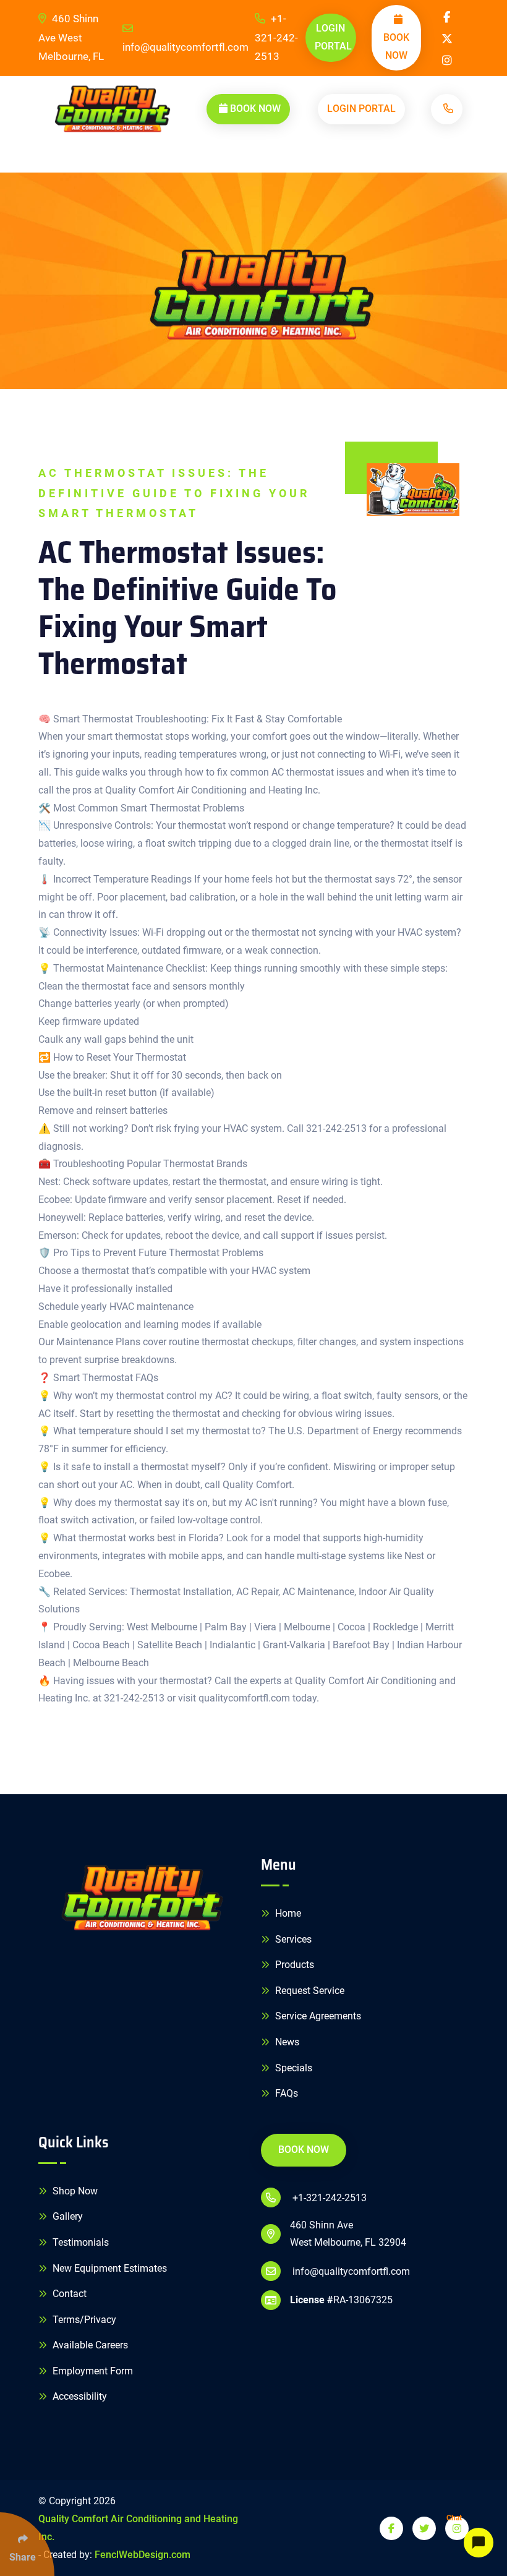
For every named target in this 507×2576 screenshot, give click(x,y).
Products (293, 1965)
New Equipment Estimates (109, 2268)
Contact (68, 2294)
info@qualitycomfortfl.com (185, 47)
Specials (292, 2068)
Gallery (66, 2216)
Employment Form (92, 2371)
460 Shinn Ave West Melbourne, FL (71, 37)
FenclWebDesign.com (143, 2555)
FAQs (285, 2093)
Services (292, 1939)
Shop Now (74, 2191)
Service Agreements (317, 2016)
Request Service (309, 1991)
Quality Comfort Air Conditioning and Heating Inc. (138, 2528)
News (286, 2042)
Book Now (396, 46)
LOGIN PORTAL (333, 37)
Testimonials (79, 2242)
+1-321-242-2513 (276, 37)
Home (287, 1913)
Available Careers (89, 2345)
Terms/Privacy (83, 2320)
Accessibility (79, 2396)
